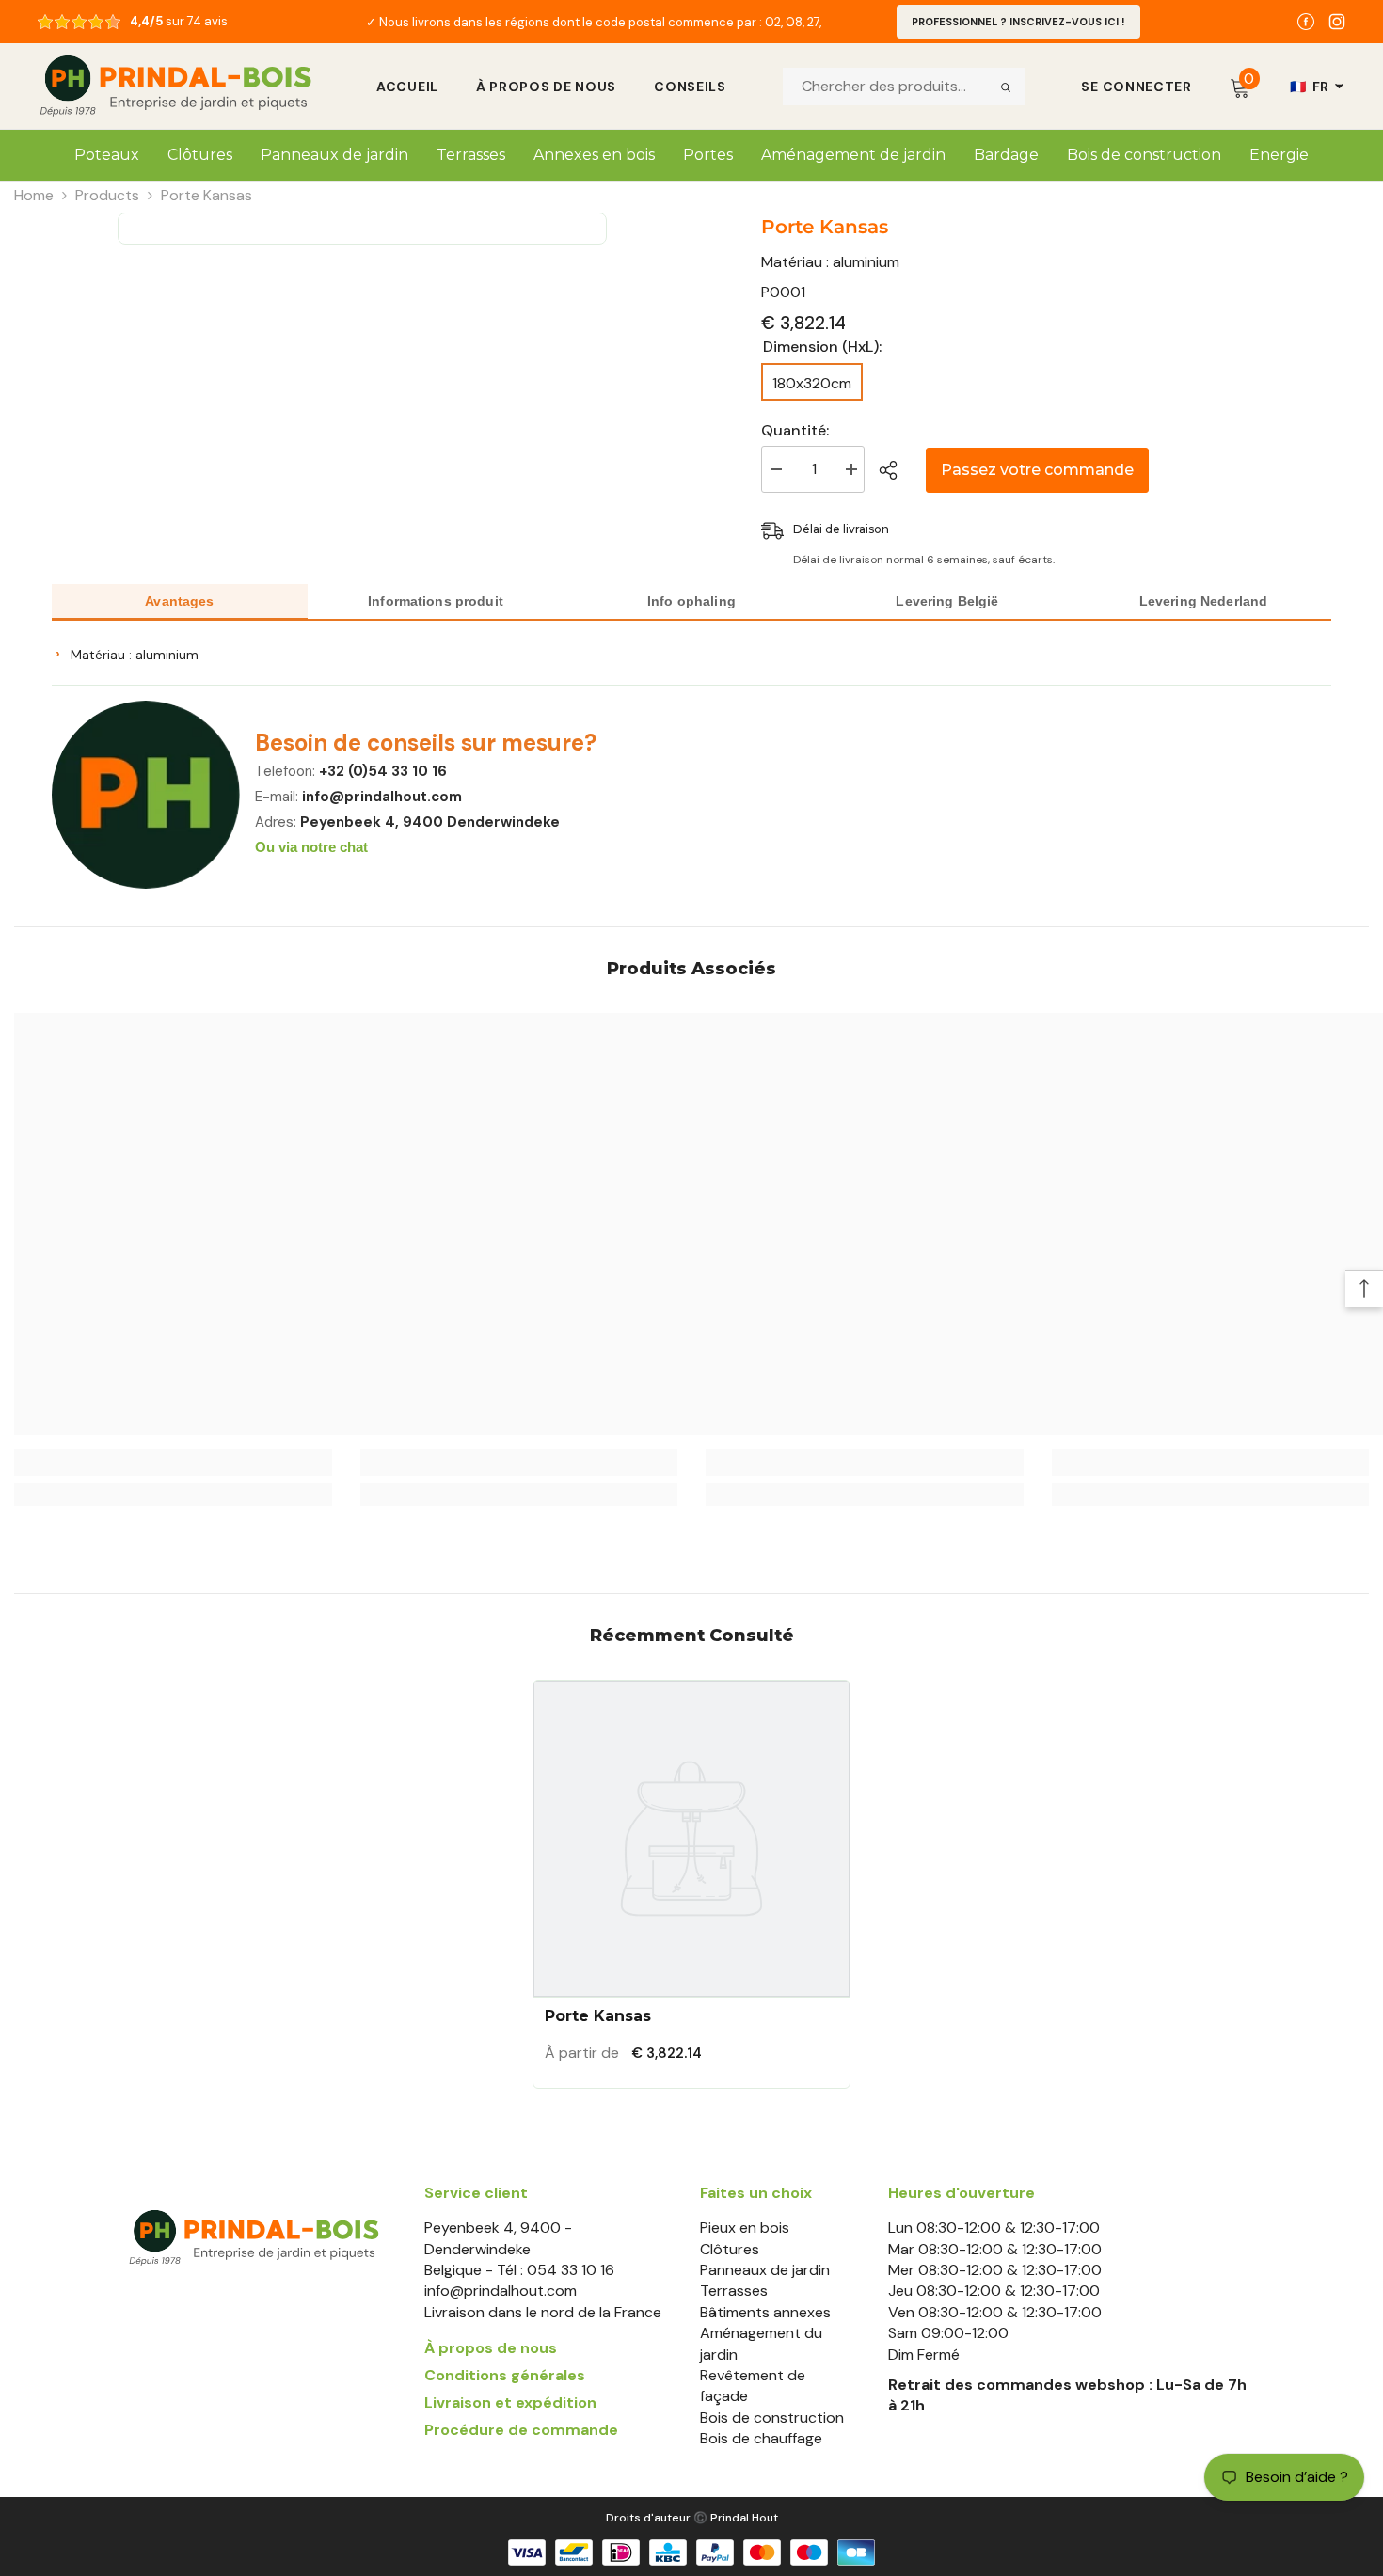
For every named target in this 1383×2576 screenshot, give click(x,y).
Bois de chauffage (761, 2438)
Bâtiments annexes (765, 2312)
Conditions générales (505, 2375)
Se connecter (1136, 87)
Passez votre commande (1037, 470)
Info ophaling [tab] (691, 601)
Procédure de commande (521, 2430)
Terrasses (734, 2291)
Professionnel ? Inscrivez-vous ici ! (1018, 22)
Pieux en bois (745, 2228)
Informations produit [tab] (436, 601)
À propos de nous (546, 87)
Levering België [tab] (947, 601)
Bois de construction (772, 2418)
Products (107, 195)
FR (1310, 87)
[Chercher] (1006, 87)
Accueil (407, 87)
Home (34, 195)
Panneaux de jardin (765, 2270)
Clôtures (730, 2249)
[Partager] (895, 470)
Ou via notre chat (311, 847)
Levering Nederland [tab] (1204, 601)
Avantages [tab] (179, 601)
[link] (173, 1462)
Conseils (690, 87)
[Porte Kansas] (691, 1839)
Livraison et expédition (510, 2402)
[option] (594, 22)
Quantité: (795, 430)
